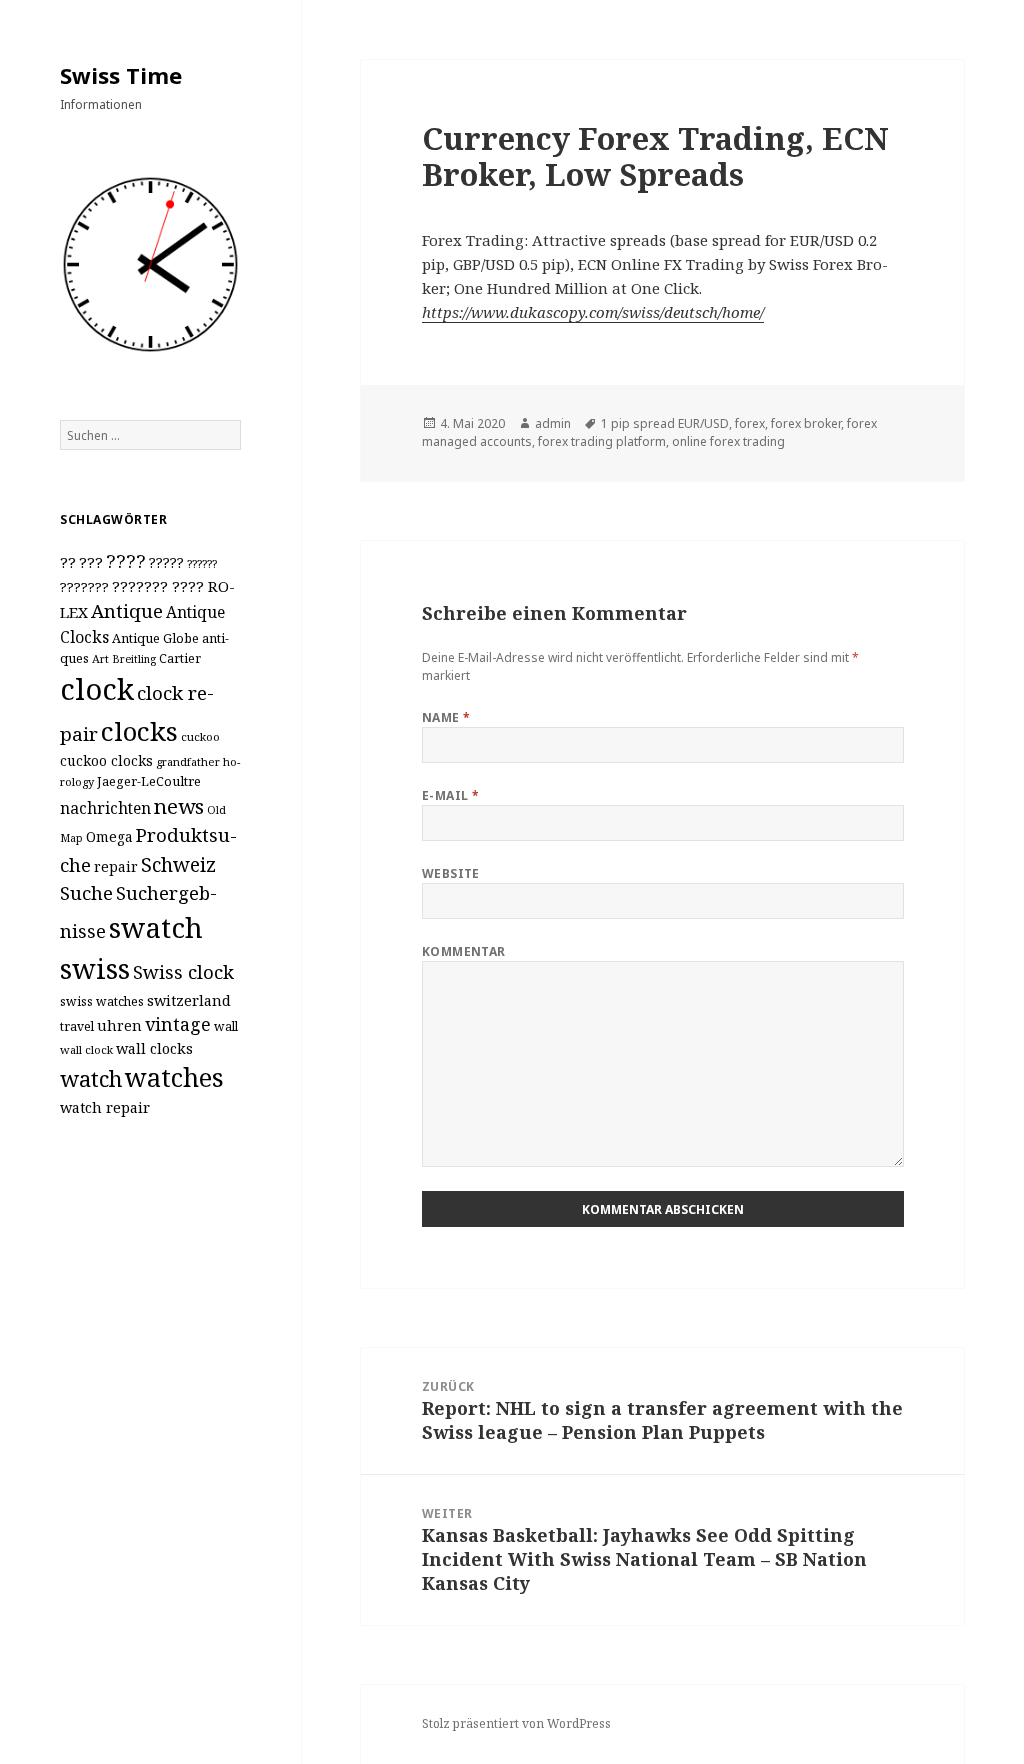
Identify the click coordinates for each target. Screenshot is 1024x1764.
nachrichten (105, 808)
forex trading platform (602, 441)
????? (166, 562)
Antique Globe (155, 638)
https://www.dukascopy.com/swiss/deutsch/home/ (593, 312)
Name (446, 717)
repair (116, 866)
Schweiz (178, 864)
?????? (202, 563)
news (179, 806)
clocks (139, 731)
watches (174, 1077)
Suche (86, 892)
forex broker (806, 423)
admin (553, 423)
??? (91, 562)
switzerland (189, 1000)
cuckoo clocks (106, 760)
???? (126, 560)
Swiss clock (183, 971)
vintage (178, 1024)
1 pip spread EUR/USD (665, 423)
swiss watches (102, 1001)
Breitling (134, 659)
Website (451, 873)
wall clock (86, 1049)
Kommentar (464, 951)
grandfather (188, 761)
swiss (95, 968)
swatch (156, 927)
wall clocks (154, 1048)
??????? (84, 587)
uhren (119, 1025)
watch (91, 1078)
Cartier (180, 658)
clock (97, 689)
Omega (109, 836)
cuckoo (200, 736)
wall (226, 1026)
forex (750, 423)
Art (100, 658)
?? (68, 562)
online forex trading (728, 441)
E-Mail (451, 795)
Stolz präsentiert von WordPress (516, 1723)
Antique (127, 610)
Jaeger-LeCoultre (149, 781)
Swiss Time (121, 75)
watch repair (105, 1107)
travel (77, 1026)
